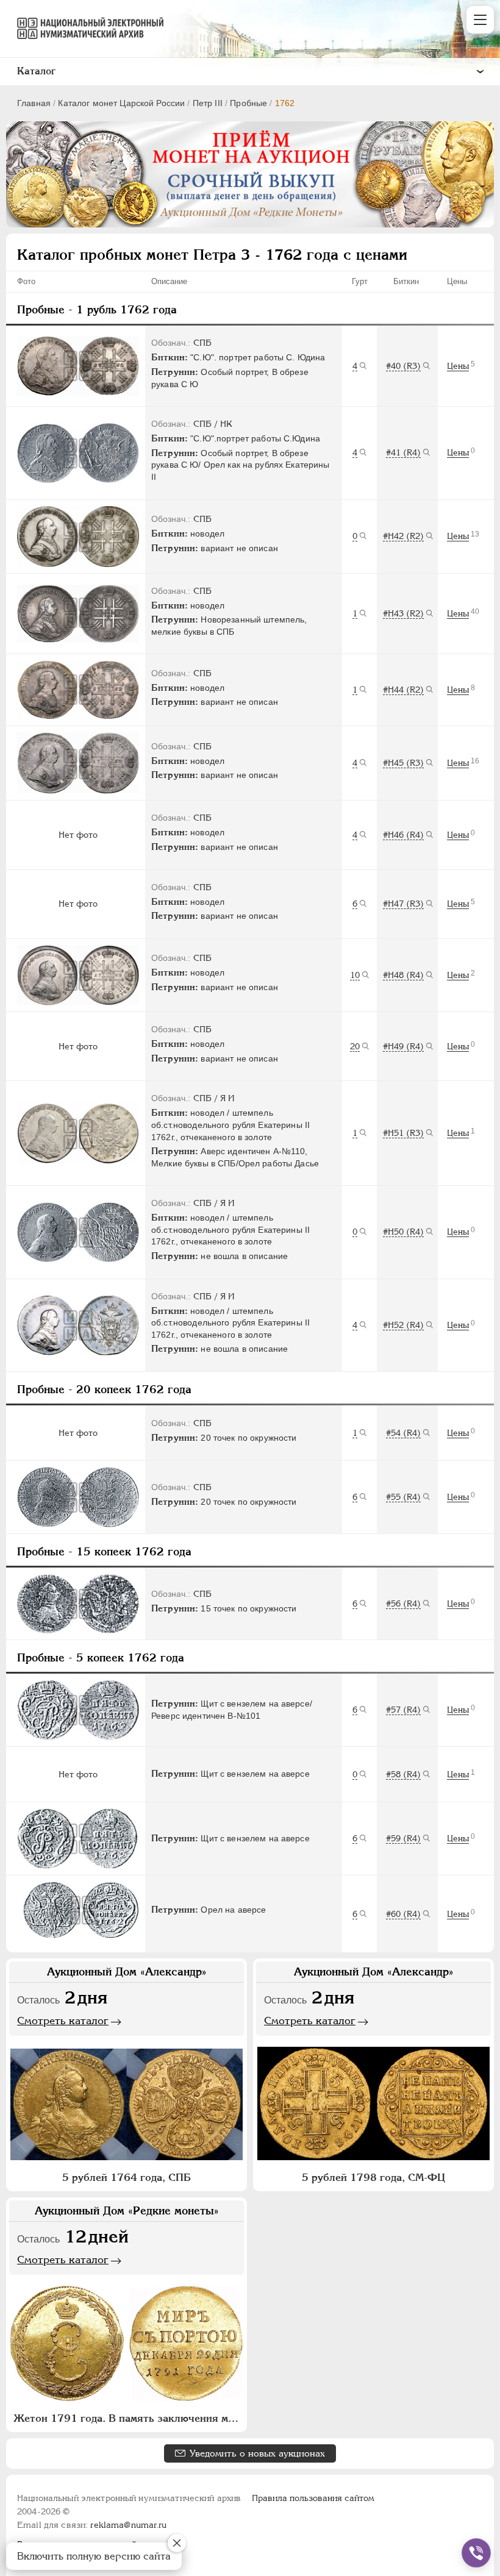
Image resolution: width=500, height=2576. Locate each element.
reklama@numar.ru (128, 2525)
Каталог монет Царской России (121, 103)
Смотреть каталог (63, 2021)
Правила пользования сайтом (313, 2498)
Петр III (208, 103)
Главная (34, 103)
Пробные (248, 103)
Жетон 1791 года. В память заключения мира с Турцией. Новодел (128, 2418)
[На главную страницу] (85, 28)
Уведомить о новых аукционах (257, 2453)
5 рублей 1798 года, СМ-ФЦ (373, 2177)
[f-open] (476, 2553)
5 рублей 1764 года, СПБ (127, 2177)
